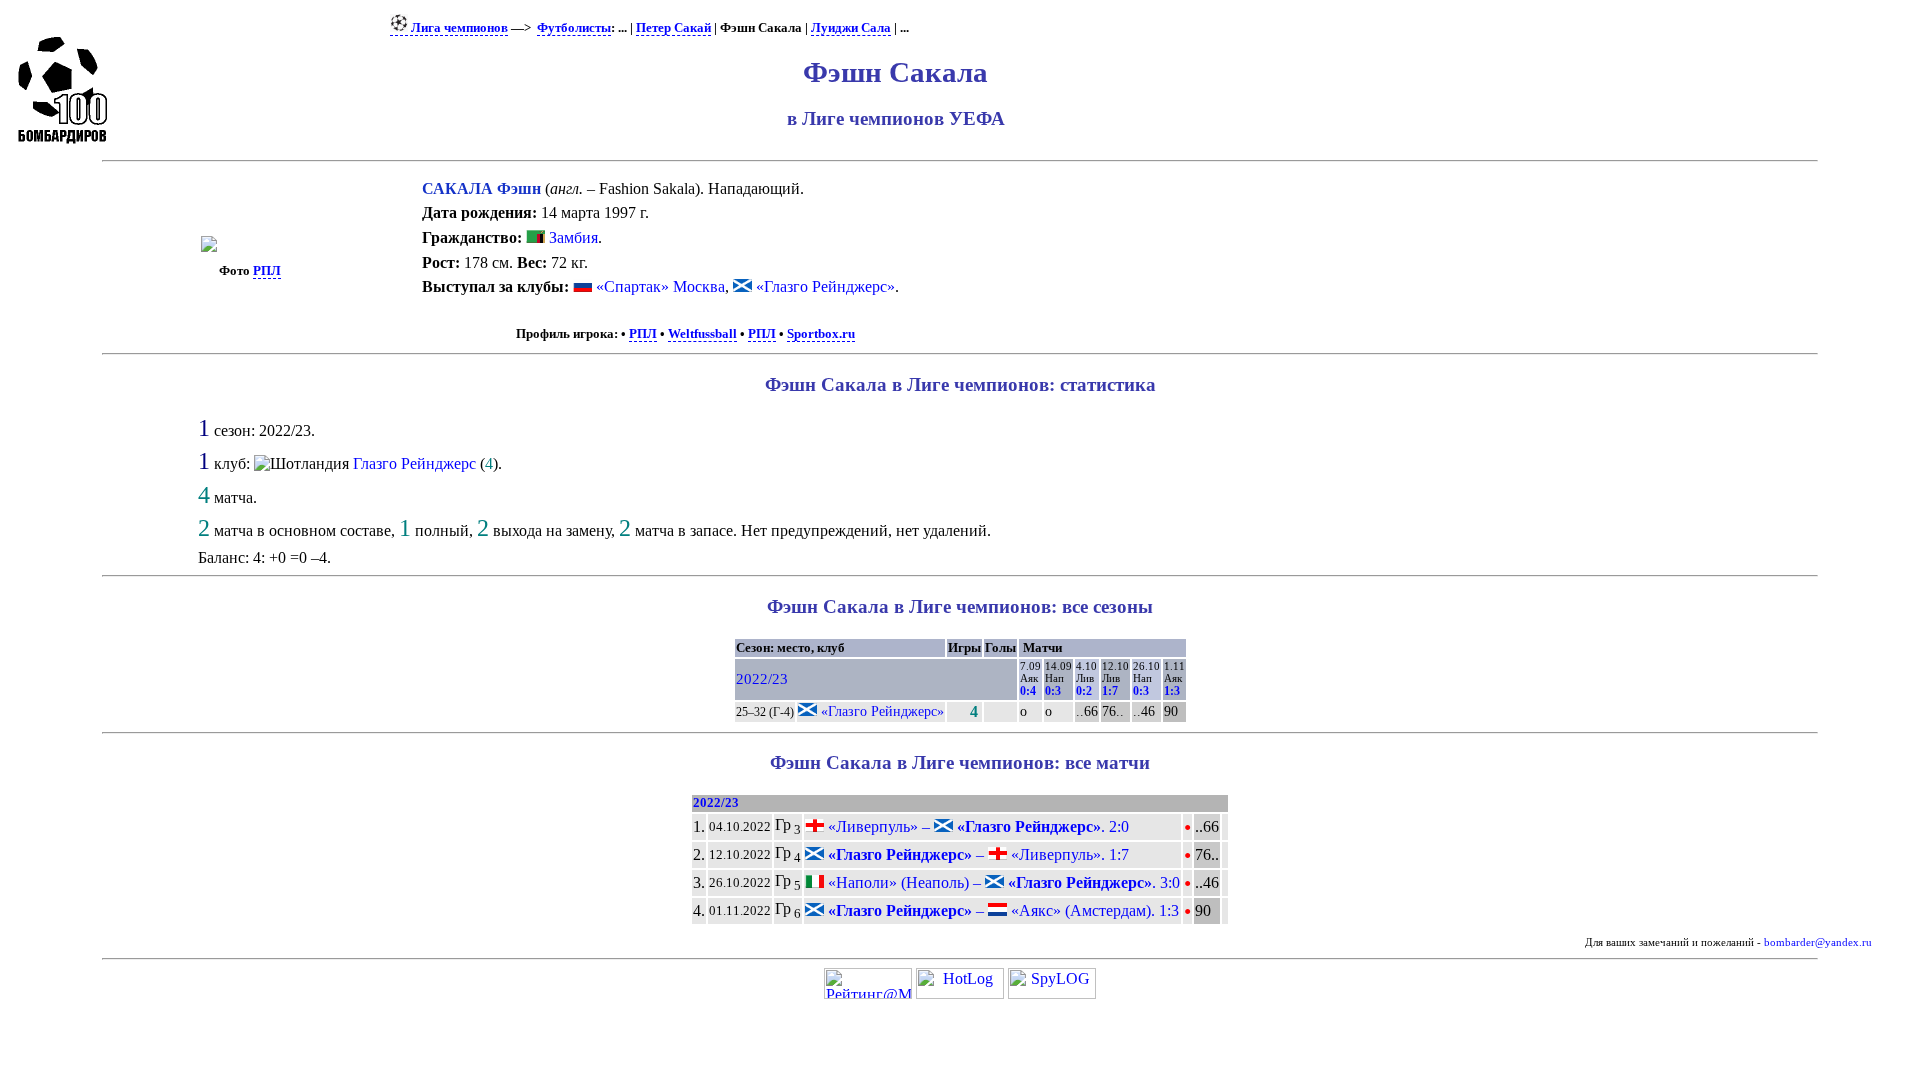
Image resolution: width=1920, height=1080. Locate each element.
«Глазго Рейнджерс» (825, 286)
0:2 (1084, 691)
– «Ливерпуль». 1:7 (976, 854)
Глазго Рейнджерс (414, 463)
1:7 (1110, 691)
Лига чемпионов (458, 28)
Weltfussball (702, 334)
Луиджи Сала (851, 28)
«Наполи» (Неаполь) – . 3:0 (1002, 882)
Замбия (571, 237)
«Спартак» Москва (660, 286)
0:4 (1028, 691)
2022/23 (762, 679)
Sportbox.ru (821, 334)
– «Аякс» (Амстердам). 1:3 (1001, 910)
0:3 (1053, 691)
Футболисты (574, 28)
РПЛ (267, 271)
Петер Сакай (673, 28)
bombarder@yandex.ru (1818, 942)
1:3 (1172, 691)
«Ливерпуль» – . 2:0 (976, 826)
